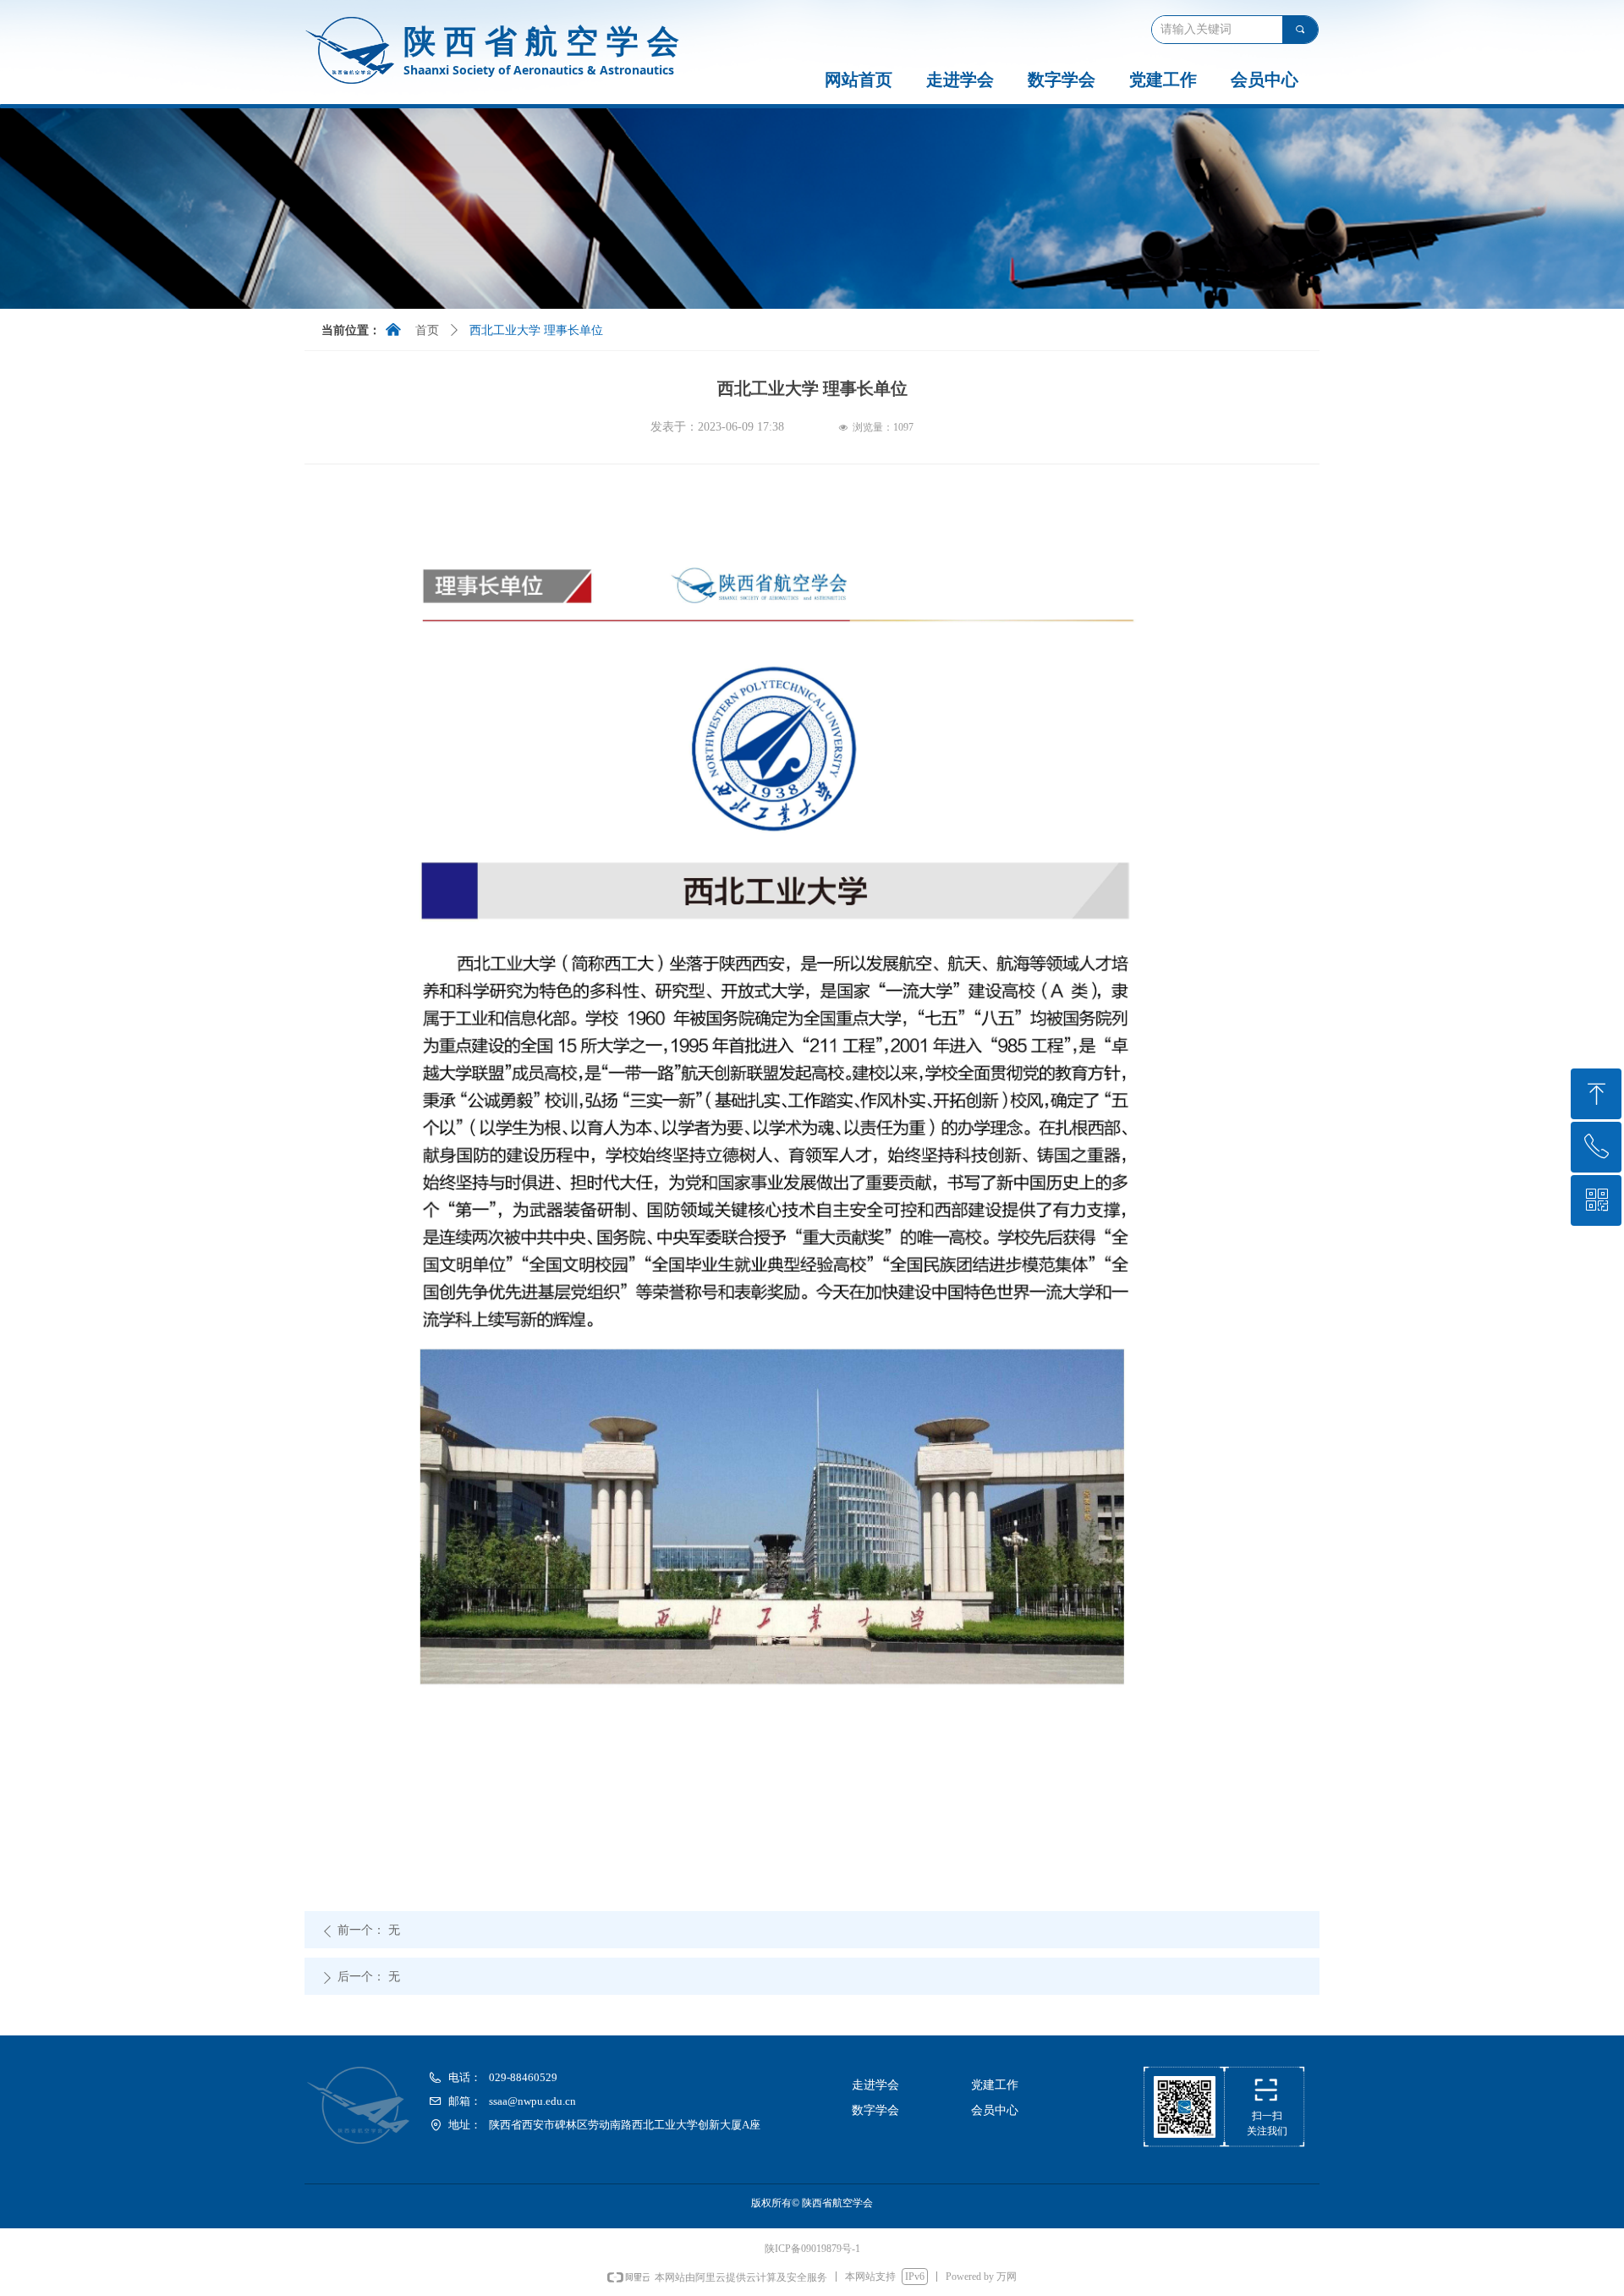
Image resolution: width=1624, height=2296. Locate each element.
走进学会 (960, 80)
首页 (427, 330)
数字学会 (1062, 80)
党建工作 (1163, 80)
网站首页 (859, 80)
